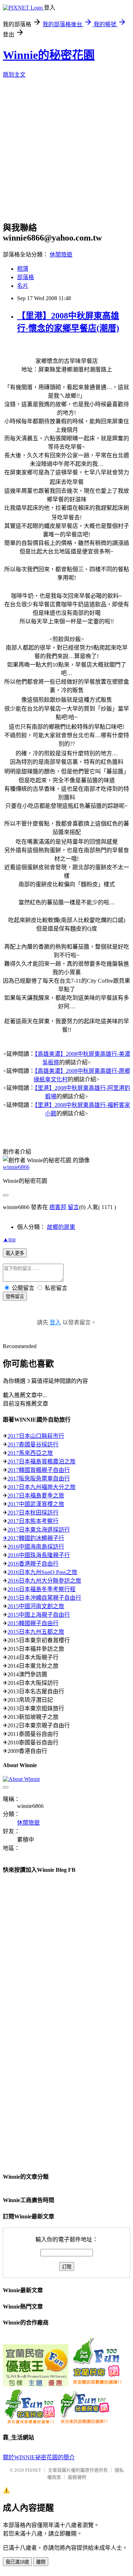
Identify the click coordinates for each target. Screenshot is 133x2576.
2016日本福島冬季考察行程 (41, 1589)
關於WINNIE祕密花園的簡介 (39, 2457)
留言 (73, 1207)
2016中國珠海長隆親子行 (39, 1555)
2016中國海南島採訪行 (36, 1547)
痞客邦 (58, 1207)
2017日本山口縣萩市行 (36, 1436)
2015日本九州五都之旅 (36, 1632)
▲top (9, 1239)
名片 (23, 286)
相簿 (23, 269)
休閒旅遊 (61, 255)
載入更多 (15, 1253)
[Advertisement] (66, 152)
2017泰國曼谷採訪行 (33, 1444)
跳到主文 (14, 75)
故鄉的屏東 (61, 1227)
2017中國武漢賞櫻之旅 (36, 1504)
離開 (41, 2562)
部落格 (26, 277)
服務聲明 (77, 2477)
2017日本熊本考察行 (33, 1521)
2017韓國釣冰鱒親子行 (36, 1538)
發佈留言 (15, 1297)
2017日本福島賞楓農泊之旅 (41, 1461)
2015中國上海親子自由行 (39, 1615)
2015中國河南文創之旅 (36, 1606)
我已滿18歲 (17, 2562)
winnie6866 (16, 1167)
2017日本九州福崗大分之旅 (41, 1487)
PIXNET (33, 2470)
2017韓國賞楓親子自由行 (39, 1470)
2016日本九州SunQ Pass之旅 (42, 1572)
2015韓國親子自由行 (33, 1623)
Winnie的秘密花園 (49, 55)
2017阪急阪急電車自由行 (39, 1479)
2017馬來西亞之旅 (30, 1453)
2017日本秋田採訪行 (33, 1513)
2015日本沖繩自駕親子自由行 (44, 1598)
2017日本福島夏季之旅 (36, 1496)
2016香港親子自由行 (33, 1564)
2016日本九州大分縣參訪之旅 (44, 1581)
